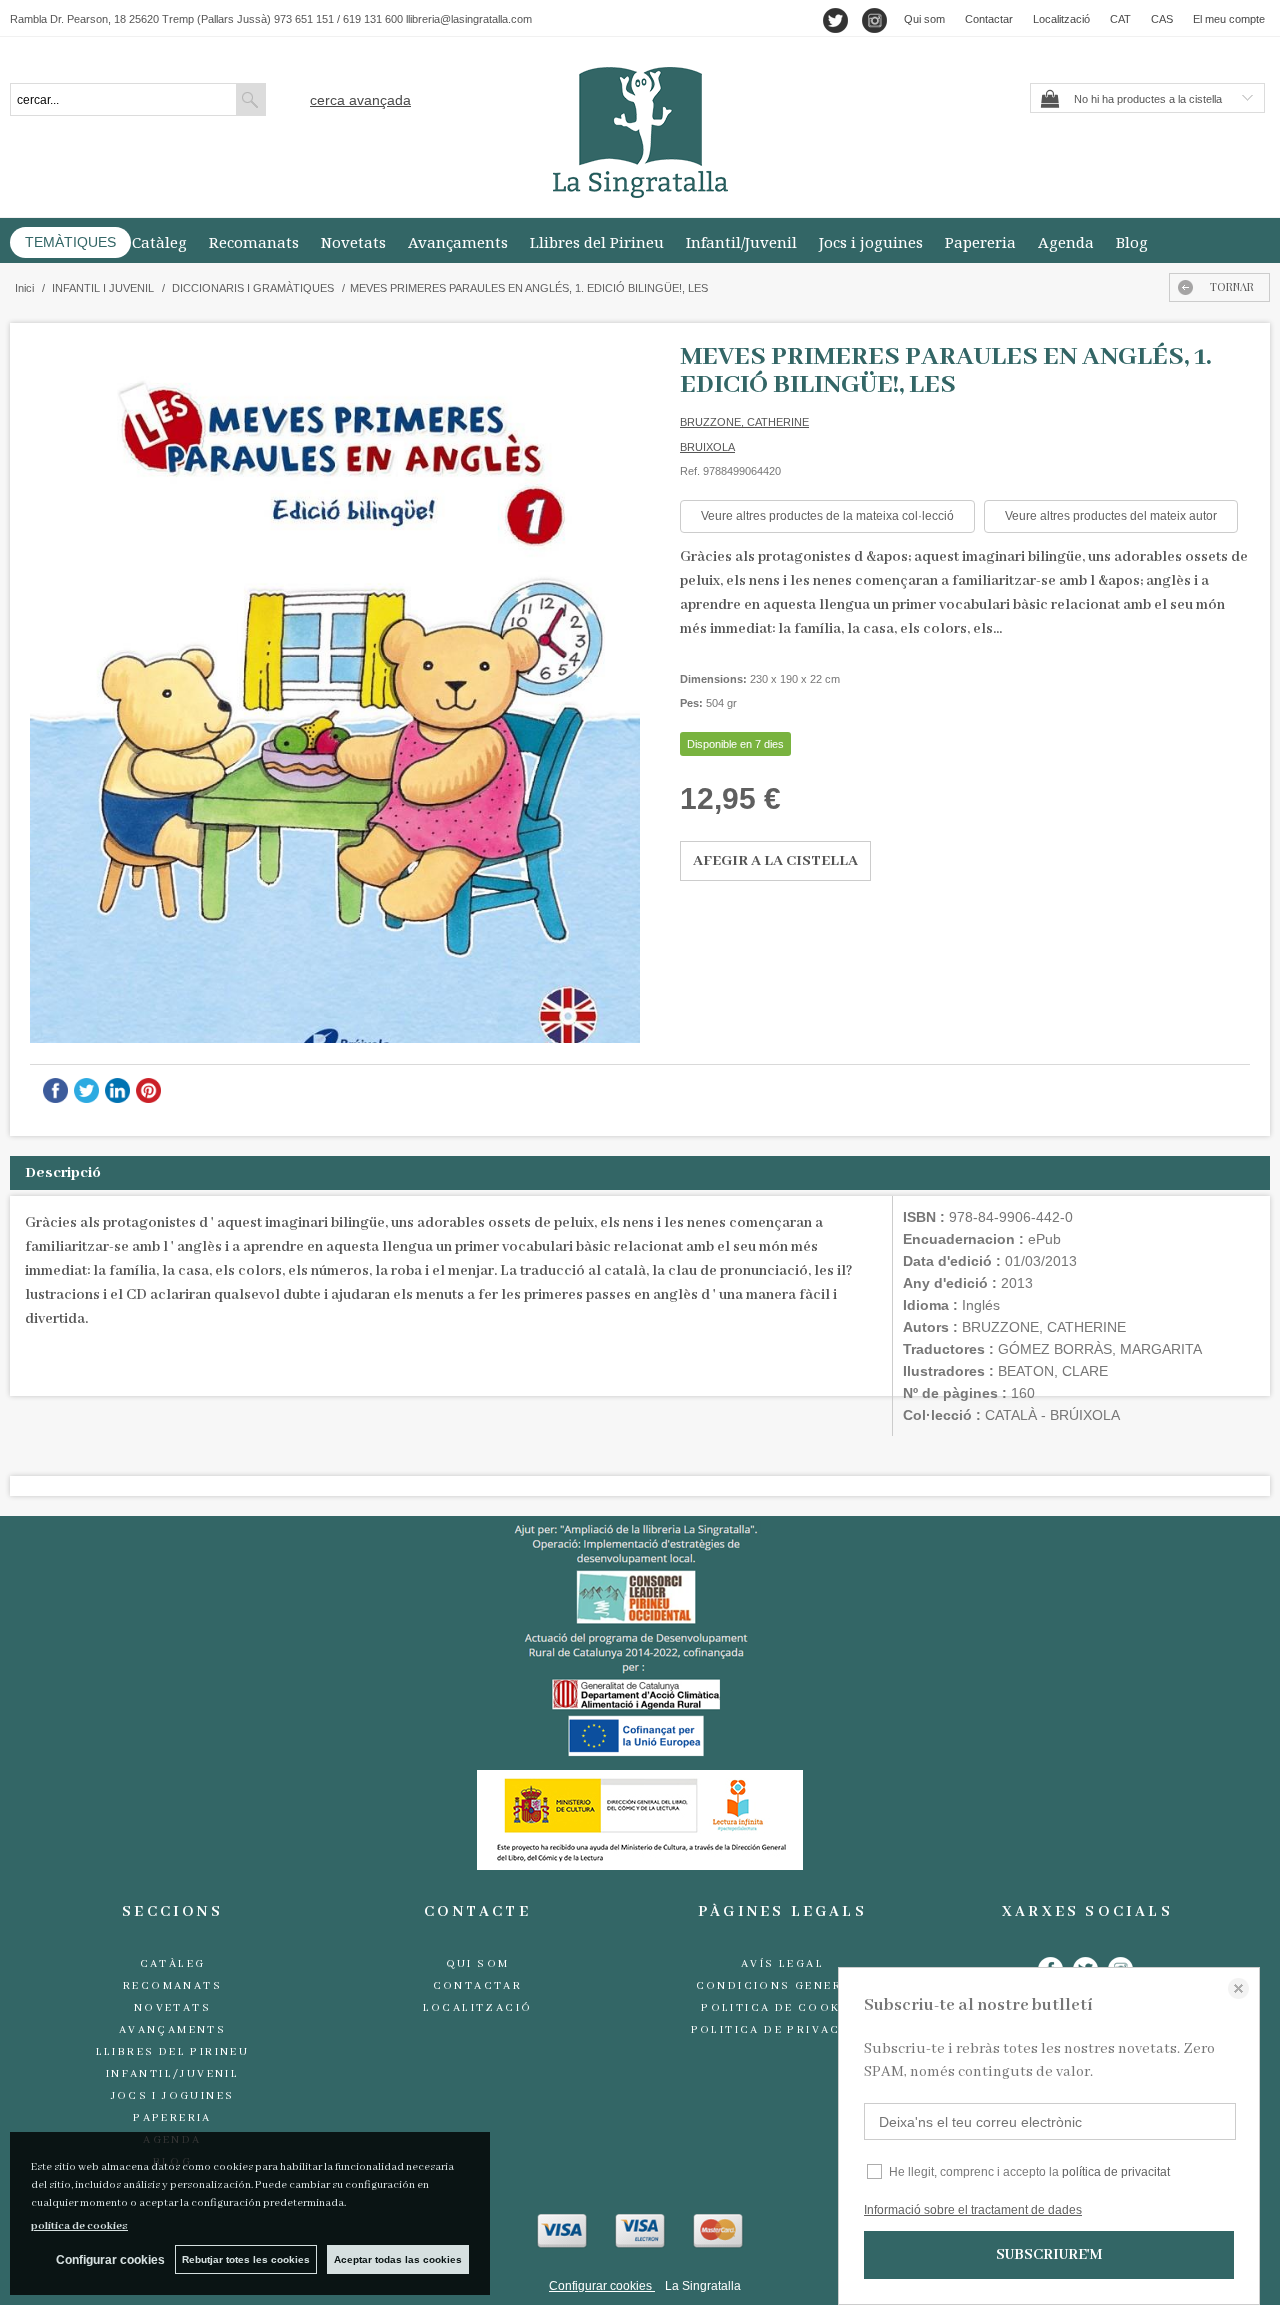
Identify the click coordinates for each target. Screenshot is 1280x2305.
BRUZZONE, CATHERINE (744, 422)
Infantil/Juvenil (741, 242)
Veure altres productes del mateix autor (1111, 516)
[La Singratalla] (640, 132)
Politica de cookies (782, 2008)
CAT (1120, 19)
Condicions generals (783, 1986)
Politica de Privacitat (783, 2030)
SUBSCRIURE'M (1049, 2255)
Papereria (980, 242)
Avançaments (458, 242)
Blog (1132, 242)
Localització (1061, 19)
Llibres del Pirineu (597, 242)
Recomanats (254, 242)
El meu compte (1229, 19)
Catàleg (159, 242)
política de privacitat (1116, 2172)
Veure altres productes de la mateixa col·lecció (827, 516)
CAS (1162, 19)
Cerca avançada (360, 100)
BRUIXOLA (707, 447)
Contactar (989, 19)
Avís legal (782, 1964)
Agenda (1066, 242)
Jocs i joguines (871, 242)
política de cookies (79, 2226)
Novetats (353, 242)
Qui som (924, 19)
